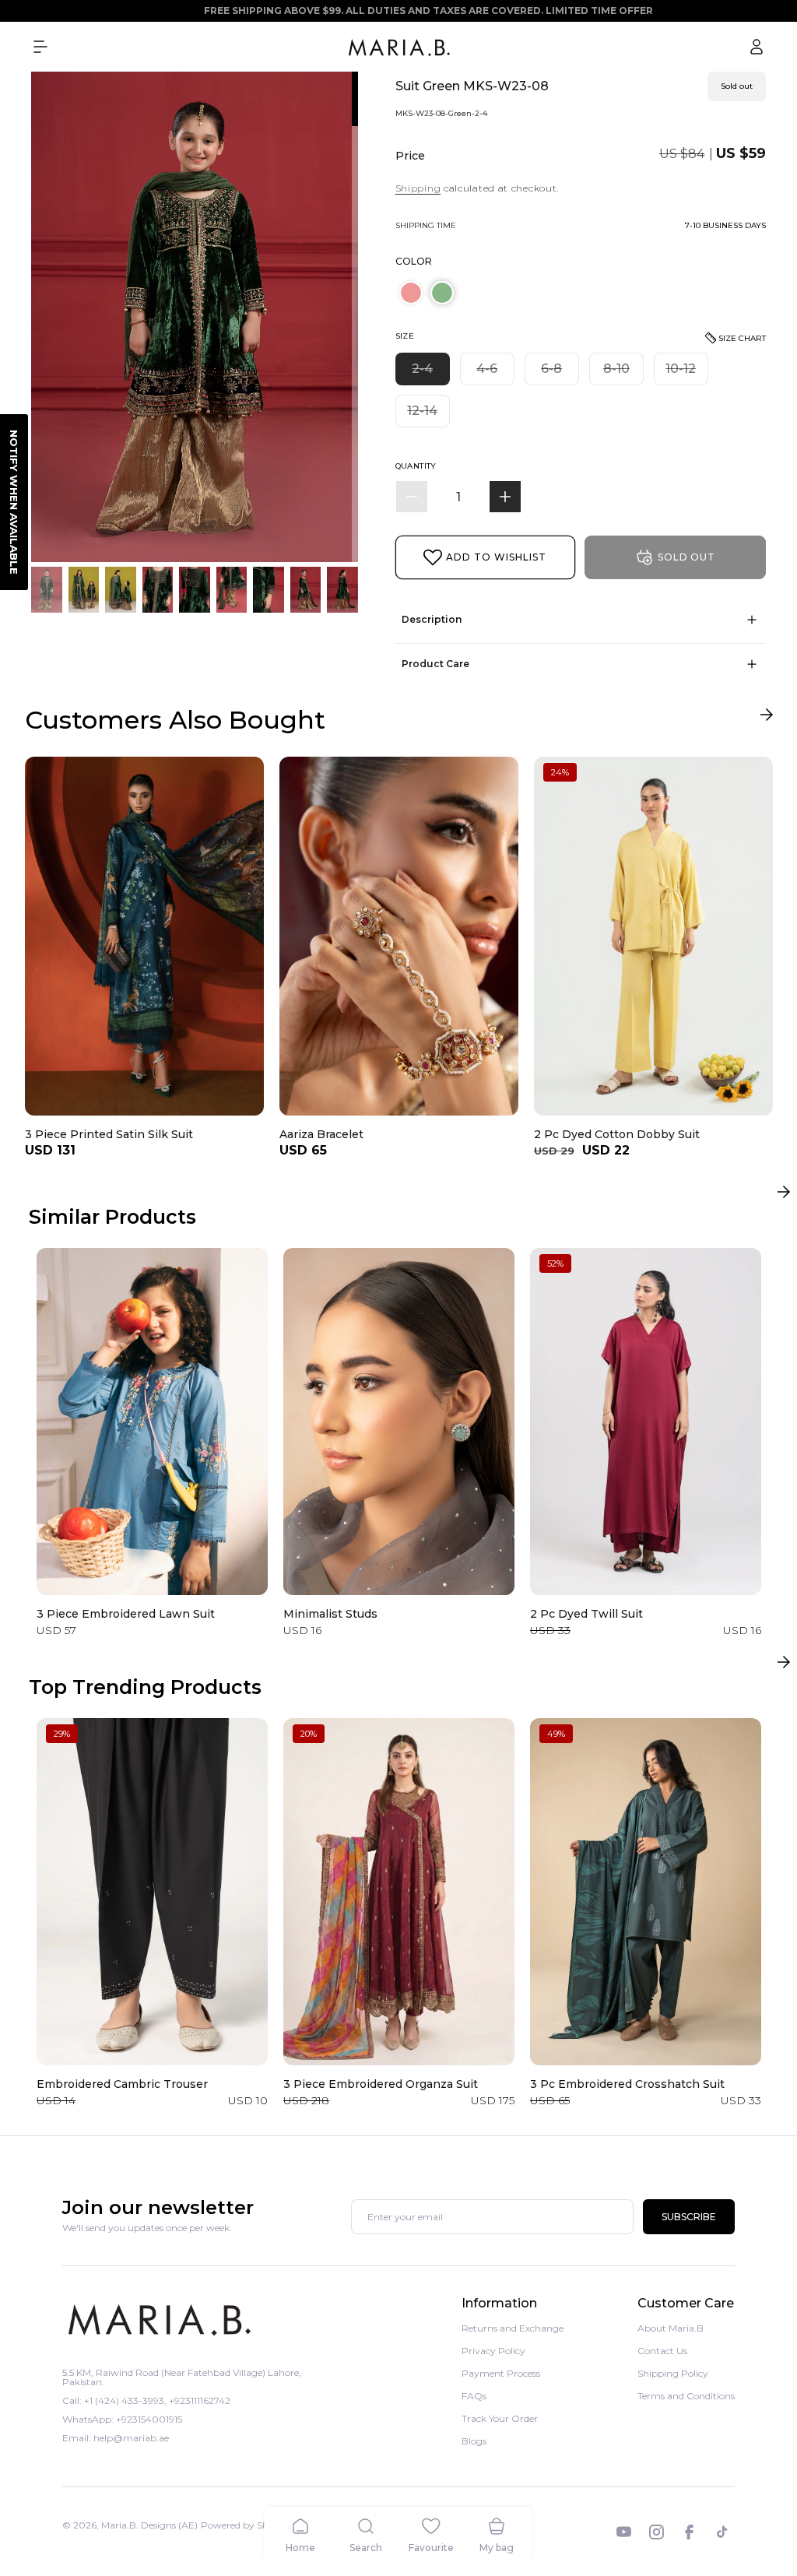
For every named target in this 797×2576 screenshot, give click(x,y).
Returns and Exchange (513, 2329)
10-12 (687, 373)
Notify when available (14, 502)
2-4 (431, 373)
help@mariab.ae (131, 2438)
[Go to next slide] (766, 718)
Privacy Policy (493, 2351)
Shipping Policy (673, 2373)
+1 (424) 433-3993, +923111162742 (157, 2400)
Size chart (742, 338)
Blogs (474, 2441)
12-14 (428, 415)
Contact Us (662, 2351)
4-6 (495, 373)
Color (414, 261)
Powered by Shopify (246, 2525)
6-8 (560, 373)
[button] (40, 47)
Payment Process (501, 2373)
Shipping (418, 188)
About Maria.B (671, 2329)
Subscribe (689, 2217)
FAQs (474, 2396)
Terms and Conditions (686, 2396)
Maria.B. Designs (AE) (149, 2525)
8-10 (623, 373)
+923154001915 (149, 2419)
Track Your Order (500, 2418)
